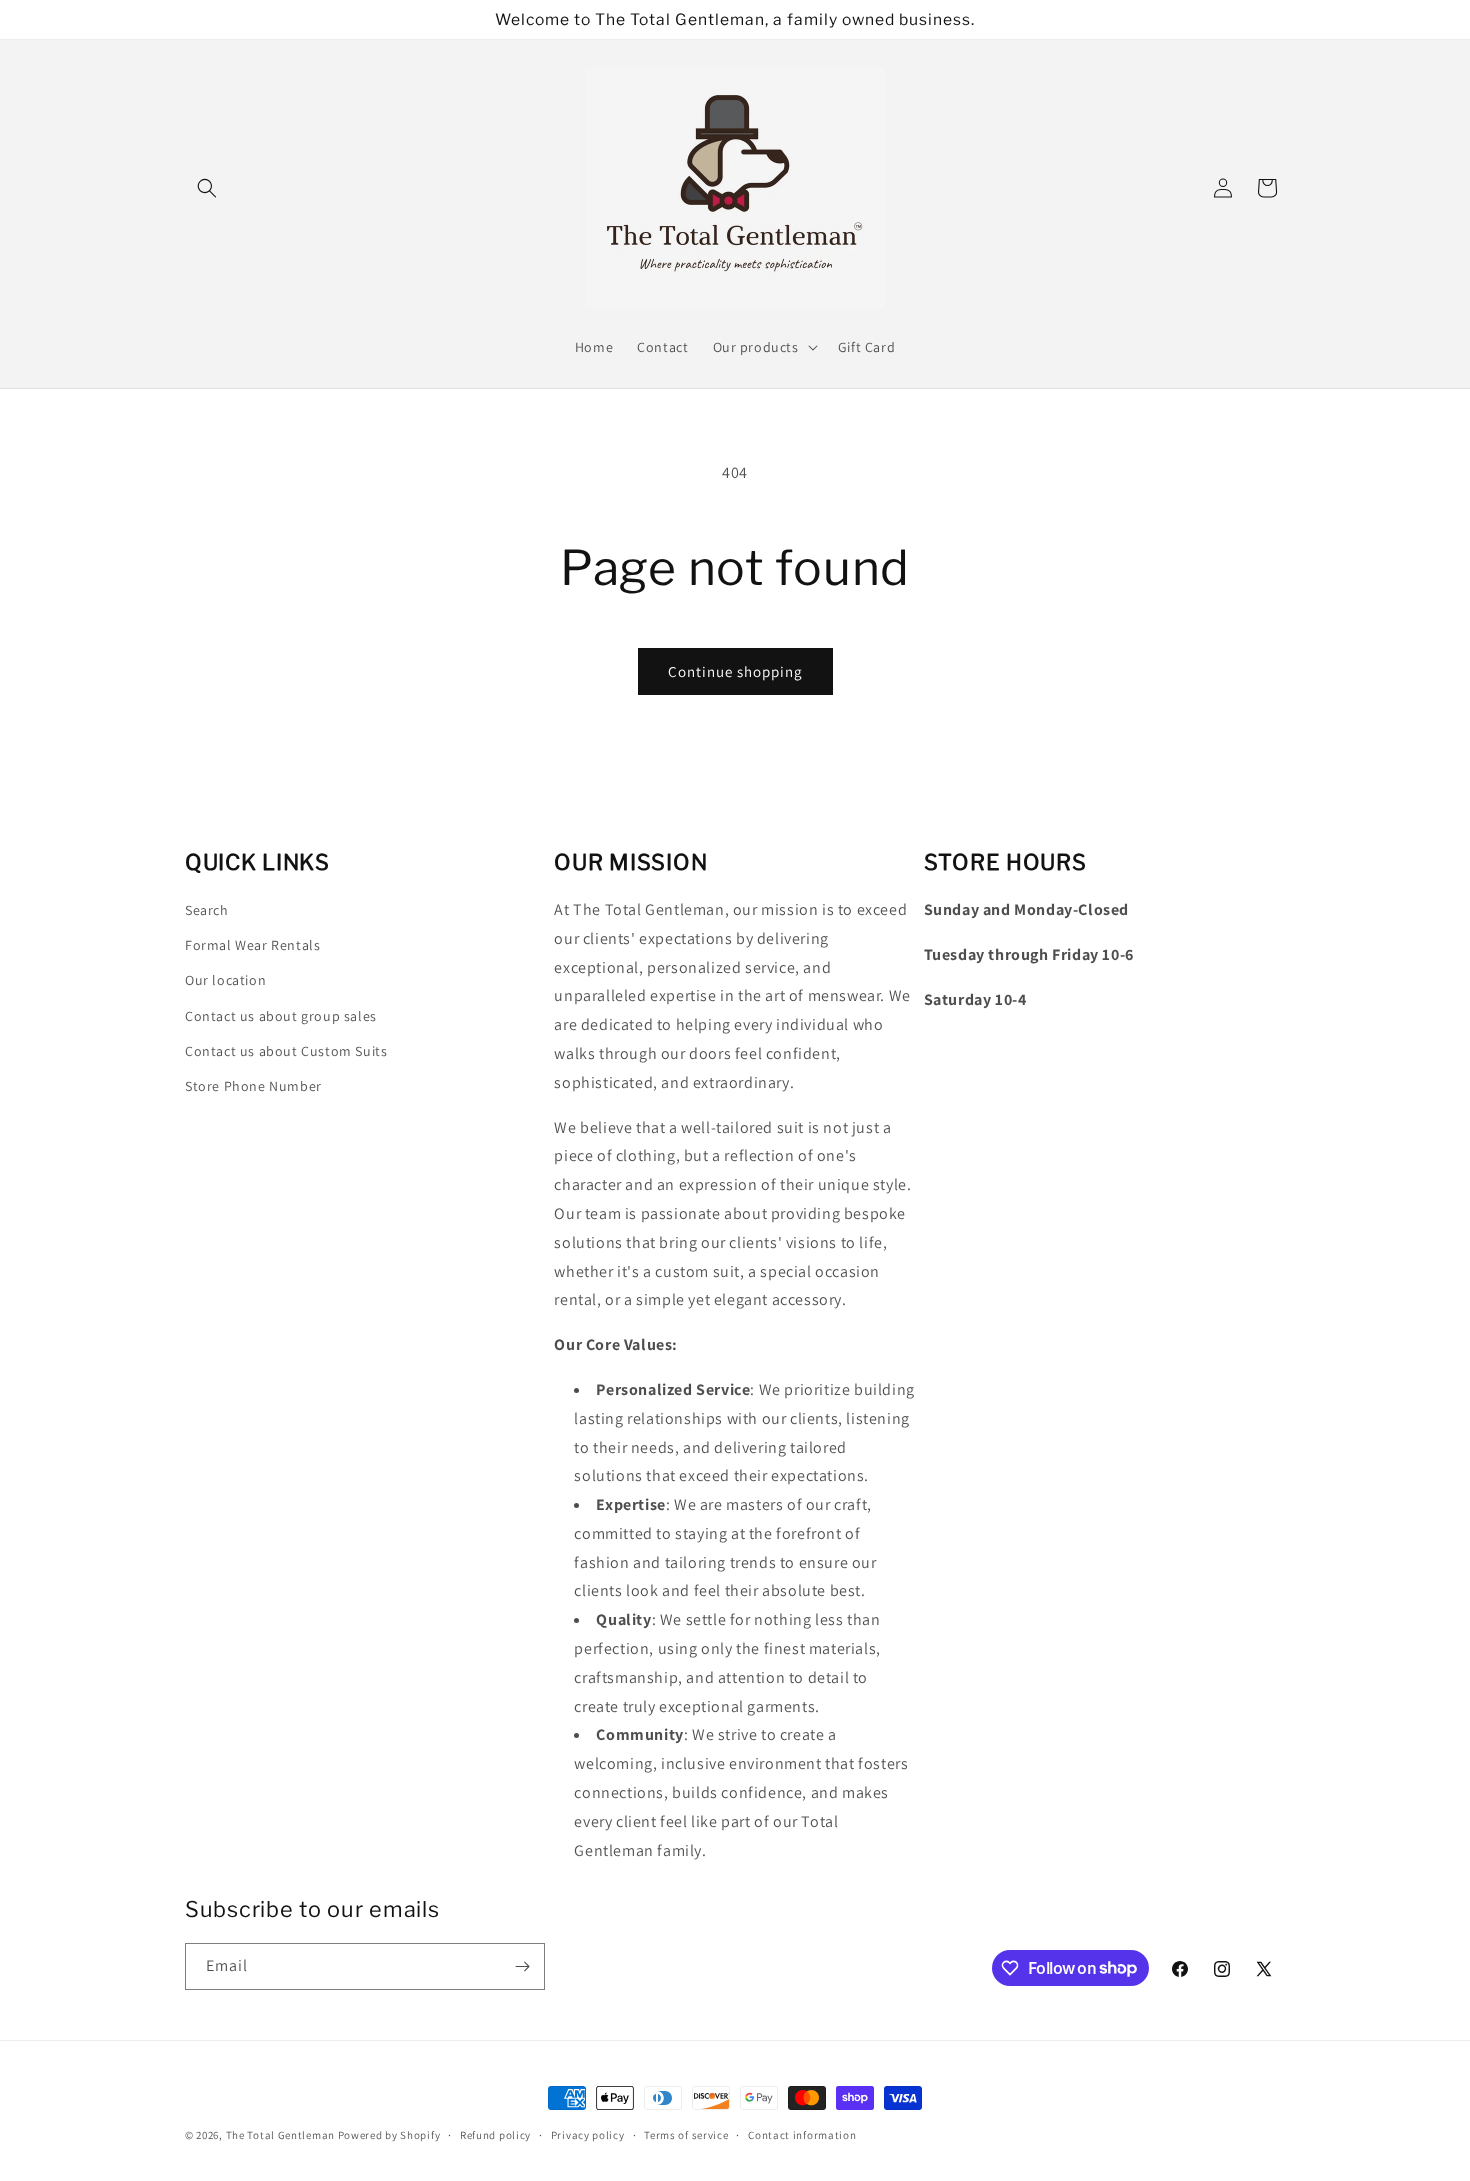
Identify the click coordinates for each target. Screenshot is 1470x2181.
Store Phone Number (253, 1086)
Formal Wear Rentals (252, 945)
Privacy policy (588, 2134)
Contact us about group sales (281, 1016)
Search (207, 910)
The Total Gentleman (280, 2135)
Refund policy (495, 2134)
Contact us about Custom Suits (286, 1051)
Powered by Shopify (389, 2135)
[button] (207, 188)
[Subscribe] (522, 1966)
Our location (225, 981)
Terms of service (686, 2134)
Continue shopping (735, 671)
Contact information (802, 2134)
